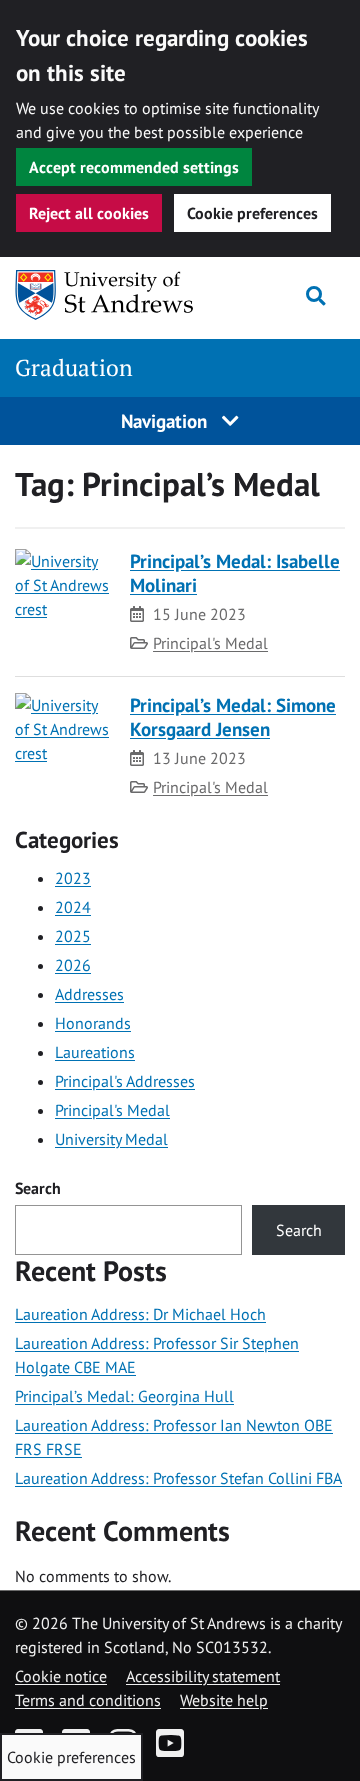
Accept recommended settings (134, 167)
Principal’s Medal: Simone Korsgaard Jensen (233, 716)
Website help (224, 1700)
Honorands (93, 1023)
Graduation (74, 367)
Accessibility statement (203, 1676)
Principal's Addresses (125, 1081)
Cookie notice (61, 1676)
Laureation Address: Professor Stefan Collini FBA (178, 1478)
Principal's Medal (210, 643)
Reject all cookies (89, 213)
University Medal (111, 1139)
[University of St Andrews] (105, 295)
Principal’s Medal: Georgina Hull (124, 1396)
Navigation (166, 420)
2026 (73, 965)
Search (38, 1188)
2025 (73, 936)
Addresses (89, 994)
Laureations (95, 1052)
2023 (73, 878)
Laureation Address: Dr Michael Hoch (140, 1314)
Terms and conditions (88, 1700)
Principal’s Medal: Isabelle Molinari (235, 572)
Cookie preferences (252, 213)
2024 (73, 907)
